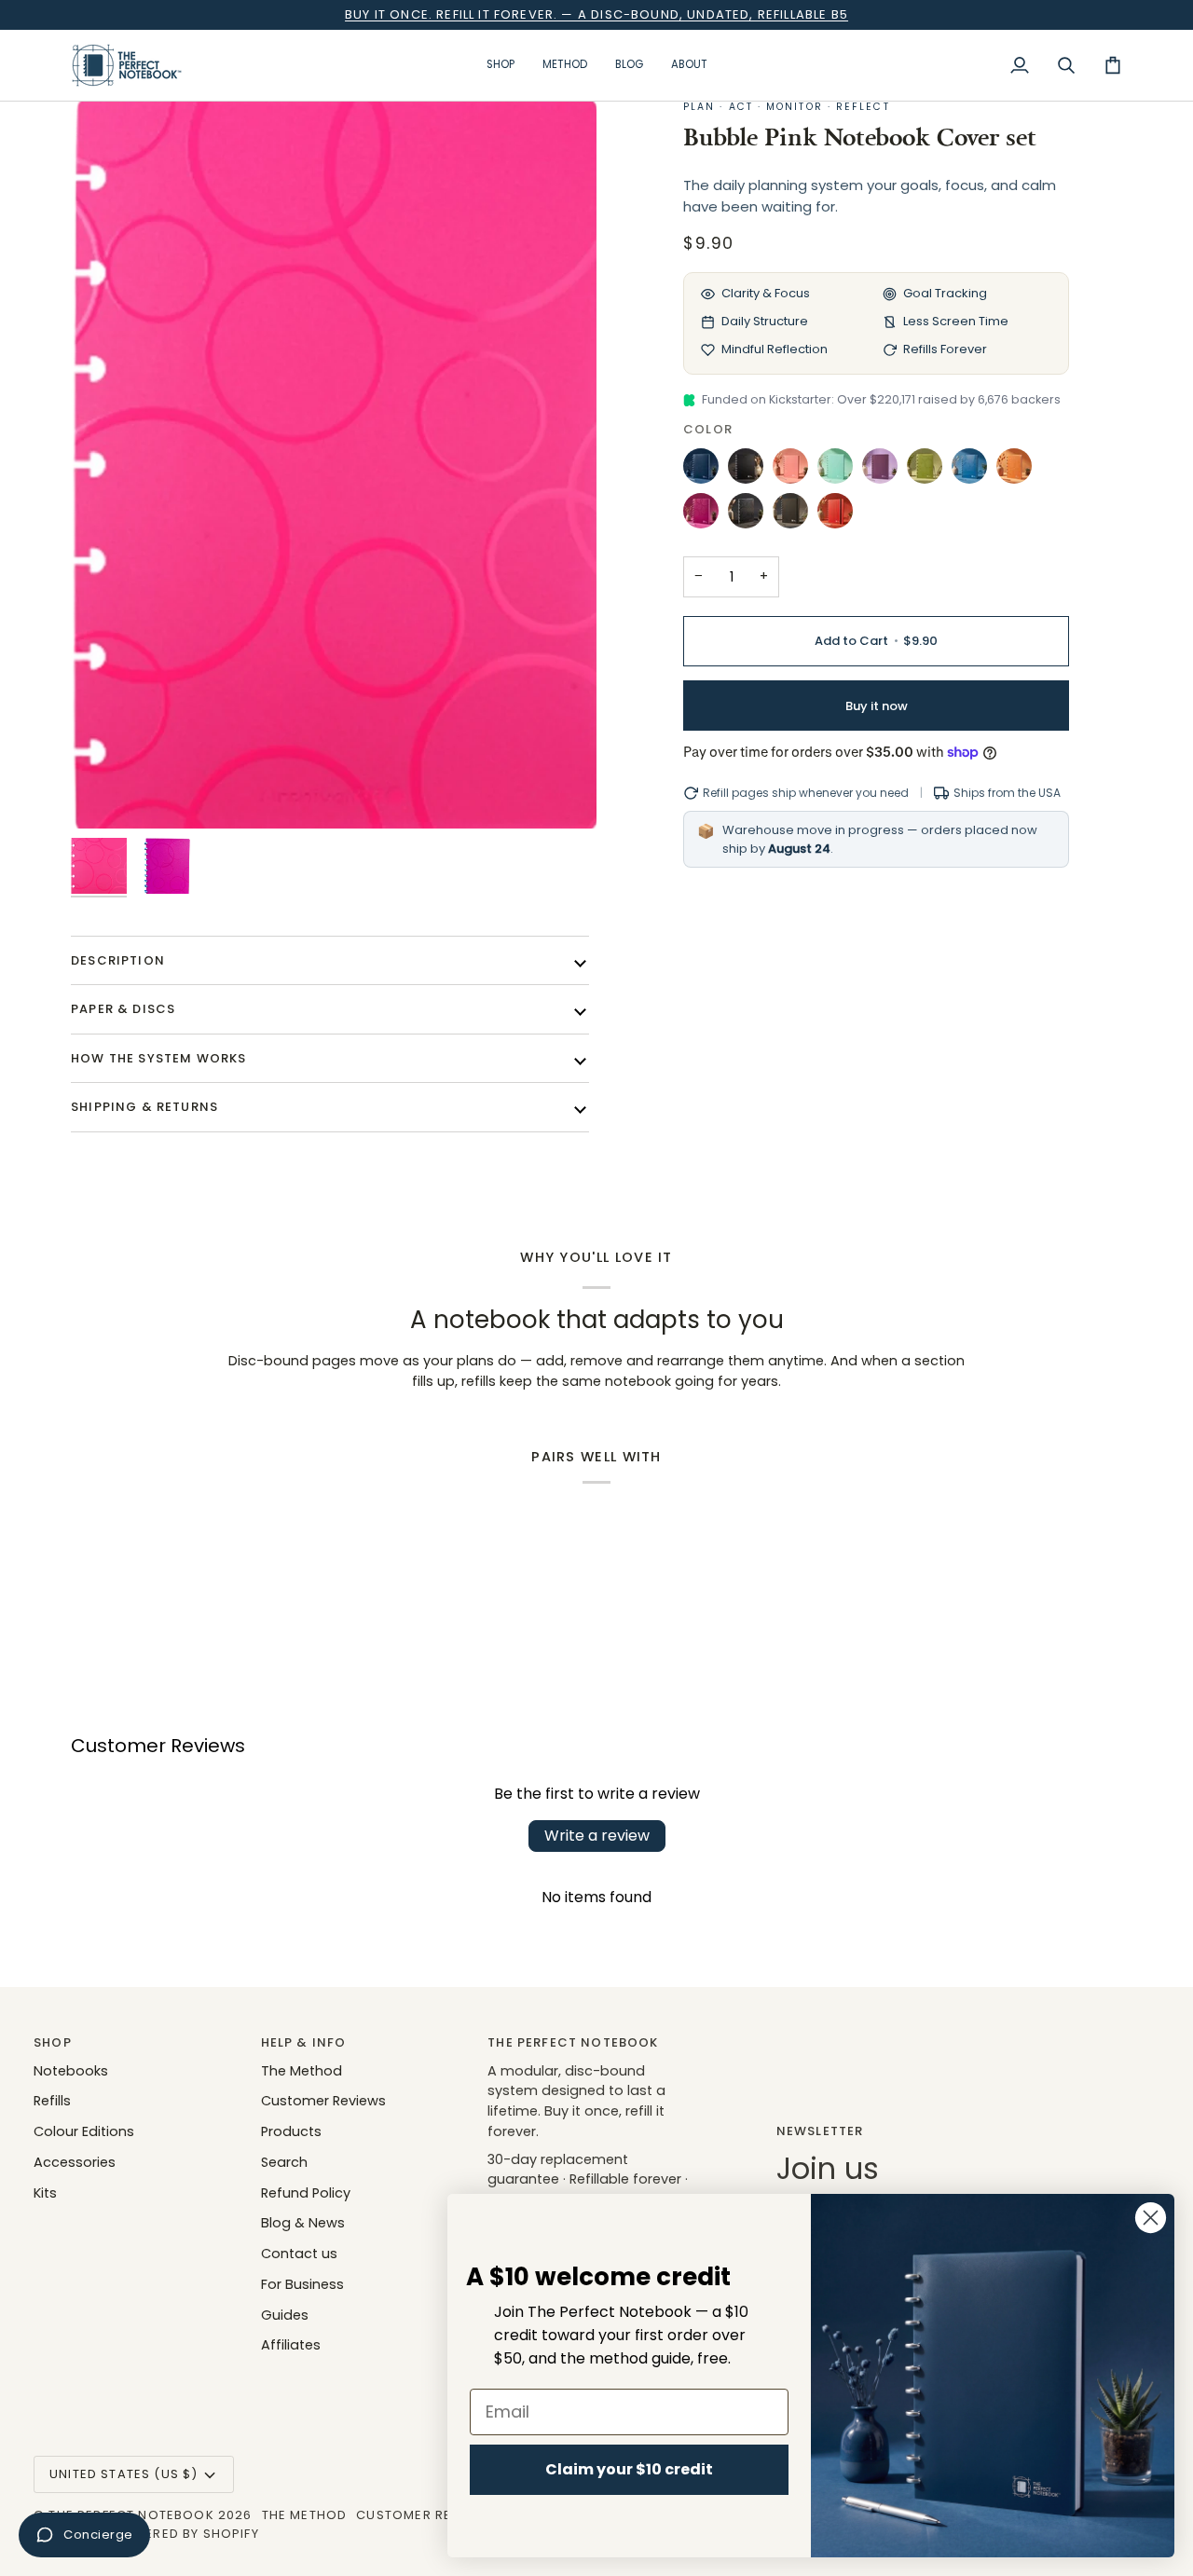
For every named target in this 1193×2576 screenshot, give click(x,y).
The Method (302, 2071)
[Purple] (884, 471)
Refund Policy (306, 2193)
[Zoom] (334, 464)
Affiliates (291, 2345)
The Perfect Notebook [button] (573, 2042)
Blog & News (303, 2223)
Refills (52, 2101)
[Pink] (795, 471)
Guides (285, 2315)
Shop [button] (53, 2042)
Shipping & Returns (144, 1107)
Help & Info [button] (304, 2042)
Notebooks (71, 2071)
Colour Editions (84, 2131)
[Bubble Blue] (974, 471)
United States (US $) (123, 2474)
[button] (501, 65)
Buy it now (877, 706)
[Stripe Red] (835, 515)
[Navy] (706, 471)
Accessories (75, 2162)
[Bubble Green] (929, 471)
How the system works (158, 1058)
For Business (302, 2284)
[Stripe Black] (795, 515)
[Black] (750, 471)
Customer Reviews (323, 2101)
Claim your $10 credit (629, 2469)
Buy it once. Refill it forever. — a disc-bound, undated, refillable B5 (596, 14)
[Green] (840, 471)
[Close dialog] (1151, 2218)
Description (118, 960)
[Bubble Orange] (1019, 471)
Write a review (597, 1836)
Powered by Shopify (186, 2534)
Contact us (299, 2254)
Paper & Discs (123, 1009)
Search (284, 2162)
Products (291, 2131)
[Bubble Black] (750, 515)
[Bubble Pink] (706, 515)
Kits (45, 2193)
